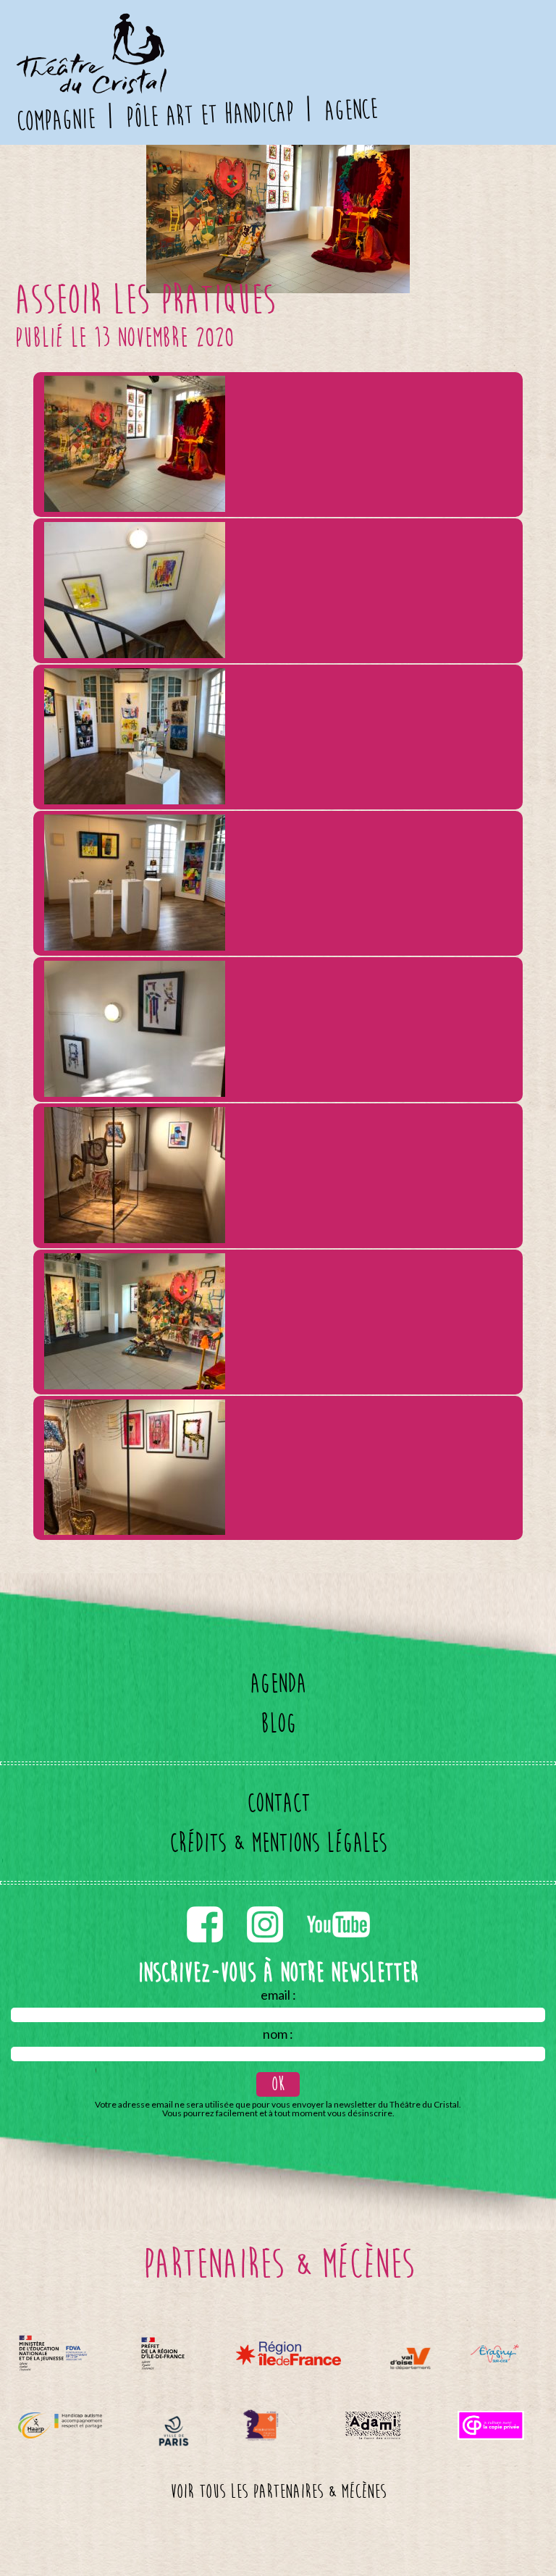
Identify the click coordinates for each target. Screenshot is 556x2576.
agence (350, 110)
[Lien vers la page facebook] (206, 1903)
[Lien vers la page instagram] (266, 1903)
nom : (278, 2034)
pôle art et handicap (210, 115)
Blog (278, 1723)
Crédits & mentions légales (278, 1843)
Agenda (278, 1684)
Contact (278, 1803)
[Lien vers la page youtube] (338, 1903)
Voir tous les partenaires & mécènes (278, 2492)
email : (278, 1995)
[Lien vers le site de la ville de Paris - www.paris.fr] (174, 2431)
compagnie (56, 121)
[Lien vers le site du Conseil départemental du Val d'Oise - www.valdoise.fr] (410, 2358)
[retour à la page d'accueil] (90, 22)
